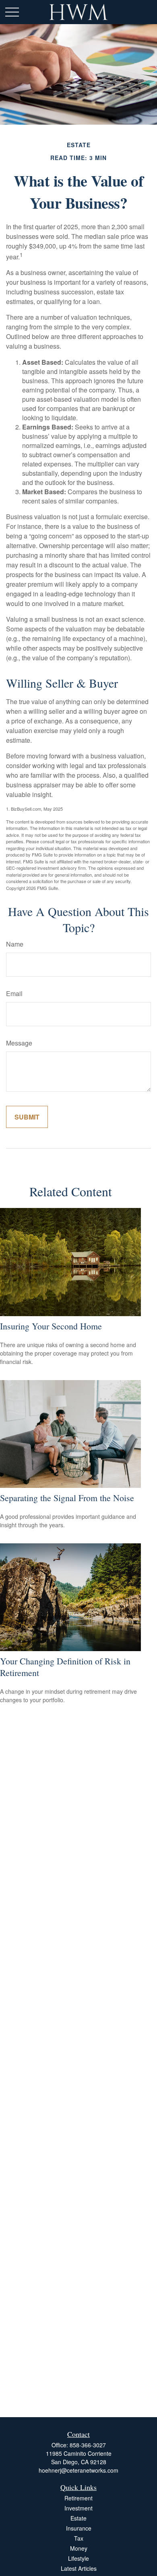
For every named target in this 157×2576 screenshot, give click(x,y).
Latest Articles (79, 2568)
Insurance (79, 2528)
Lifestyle (78, 2558)
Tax (79, 2538)
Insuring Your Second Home (51, 1326)
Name (15, 944)
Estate (78, 2518)
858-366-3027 (88, 2445)
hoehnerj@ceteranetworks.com (78, 2470)
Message (19, 1043)
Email (14, 993)
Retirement (78, 2498)
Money (79, 2548)
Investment (78, 2508)
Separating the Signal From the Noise (67, 1498)
